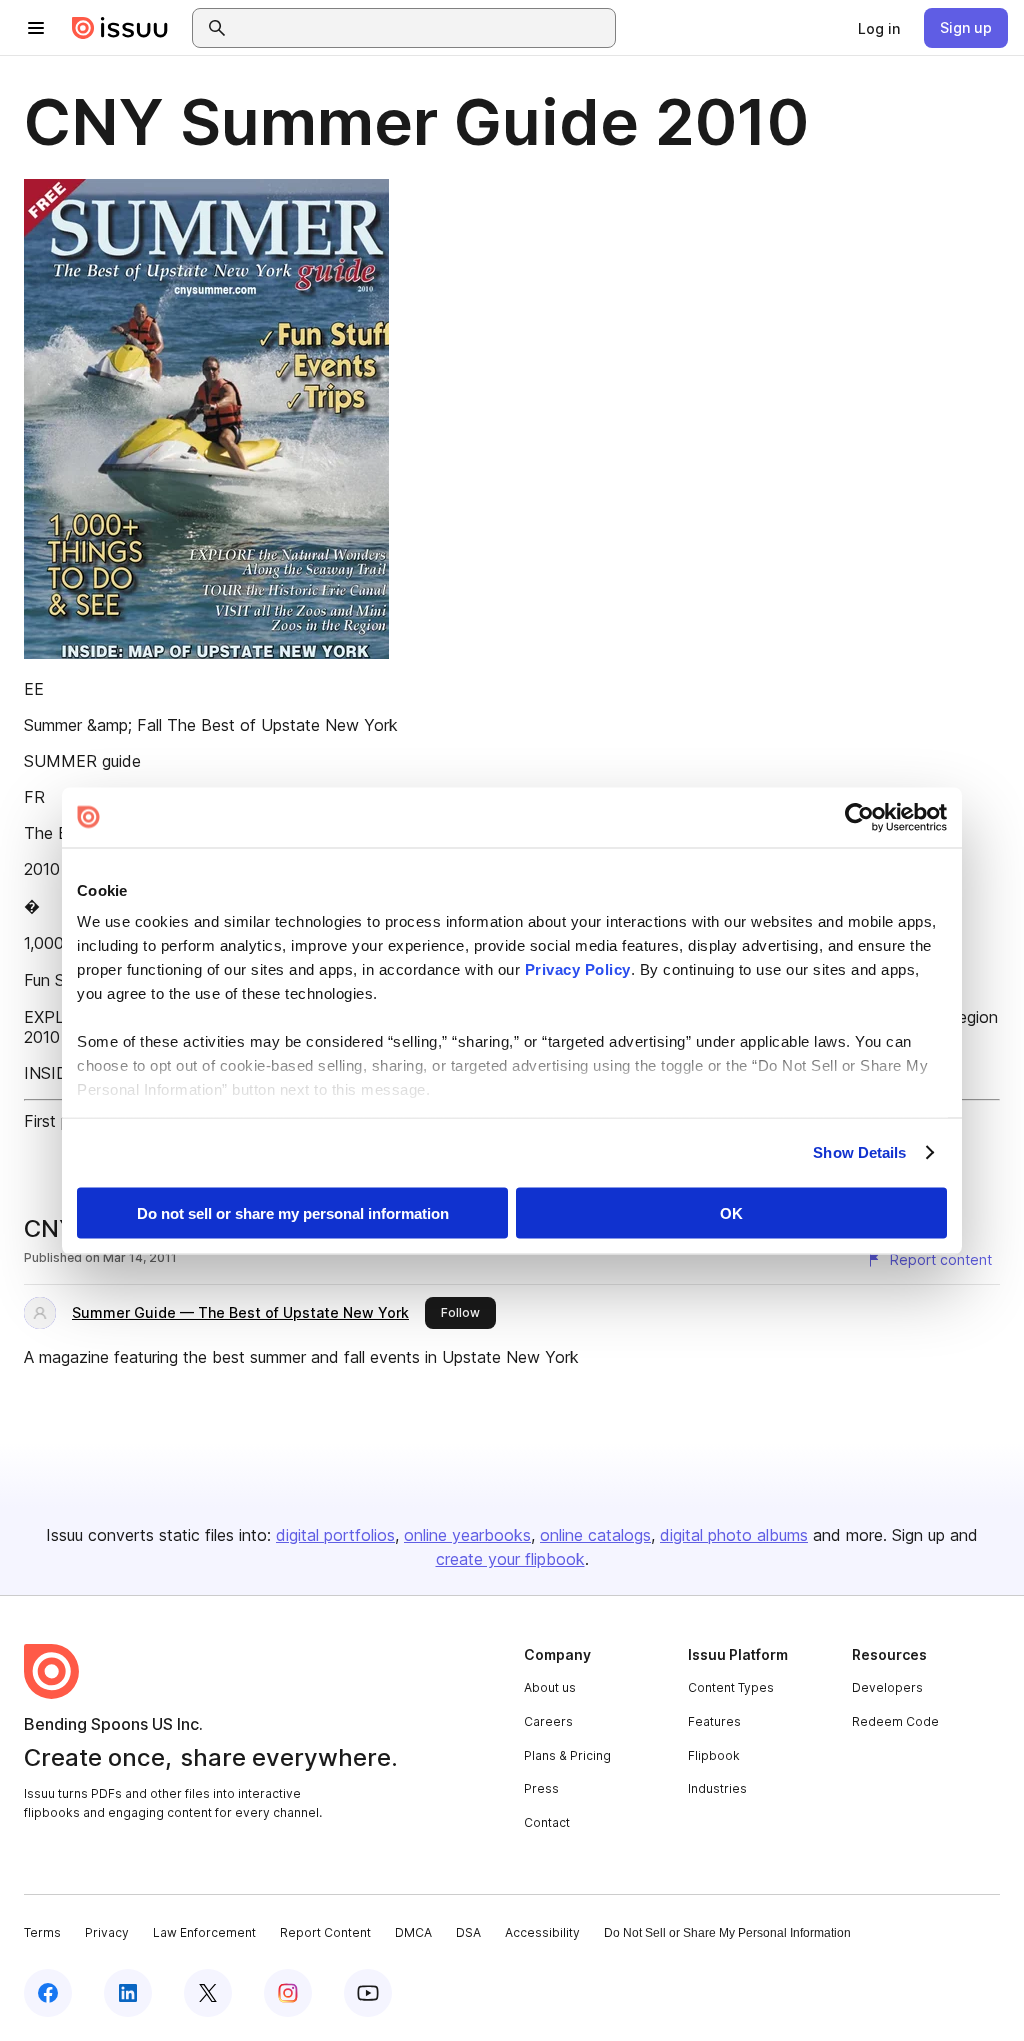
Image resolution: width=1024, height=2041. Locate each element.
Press (541, 1788)
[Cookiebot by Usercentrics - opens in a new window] (859, 817)
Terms (42, 1932)
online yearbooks (467, 1535)
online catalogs (595, 1535)
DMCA (413, 1932)
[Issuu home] (120, 28)
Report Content (325, 1932)
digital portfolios (335, 1535)
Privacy (107, 1932)
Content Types (731, 1687)
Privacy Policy (578, 969)
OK (731, 1212)
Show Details (859, 1152)
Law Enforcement (204, 1932)
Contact (547, 1822)
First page (60, 1121)
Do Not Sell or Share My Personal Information (727, 1933)
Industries (717, 1788)
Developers (887, 1687)
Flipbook (714, 1755)
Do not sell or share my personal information (293, 1212)
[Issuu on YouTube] (368, 1993)
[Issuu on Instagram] (288, 1993)
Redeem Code (895, 1721)
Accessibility (542, 1932)
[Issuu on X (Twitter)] (208, 1993)
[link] (879, 28)
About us (550, 1687)
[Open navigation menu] (36, 28)
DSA (468, 1932)
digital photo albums (734, 1535)
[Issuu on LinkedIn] (128, 1993)
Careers (548, 1721)
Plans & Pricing (567, 1755)
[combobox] (422, 28)
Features (714, 1721)
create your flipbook (510, 1559)
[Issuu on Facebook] (48, 1993)
